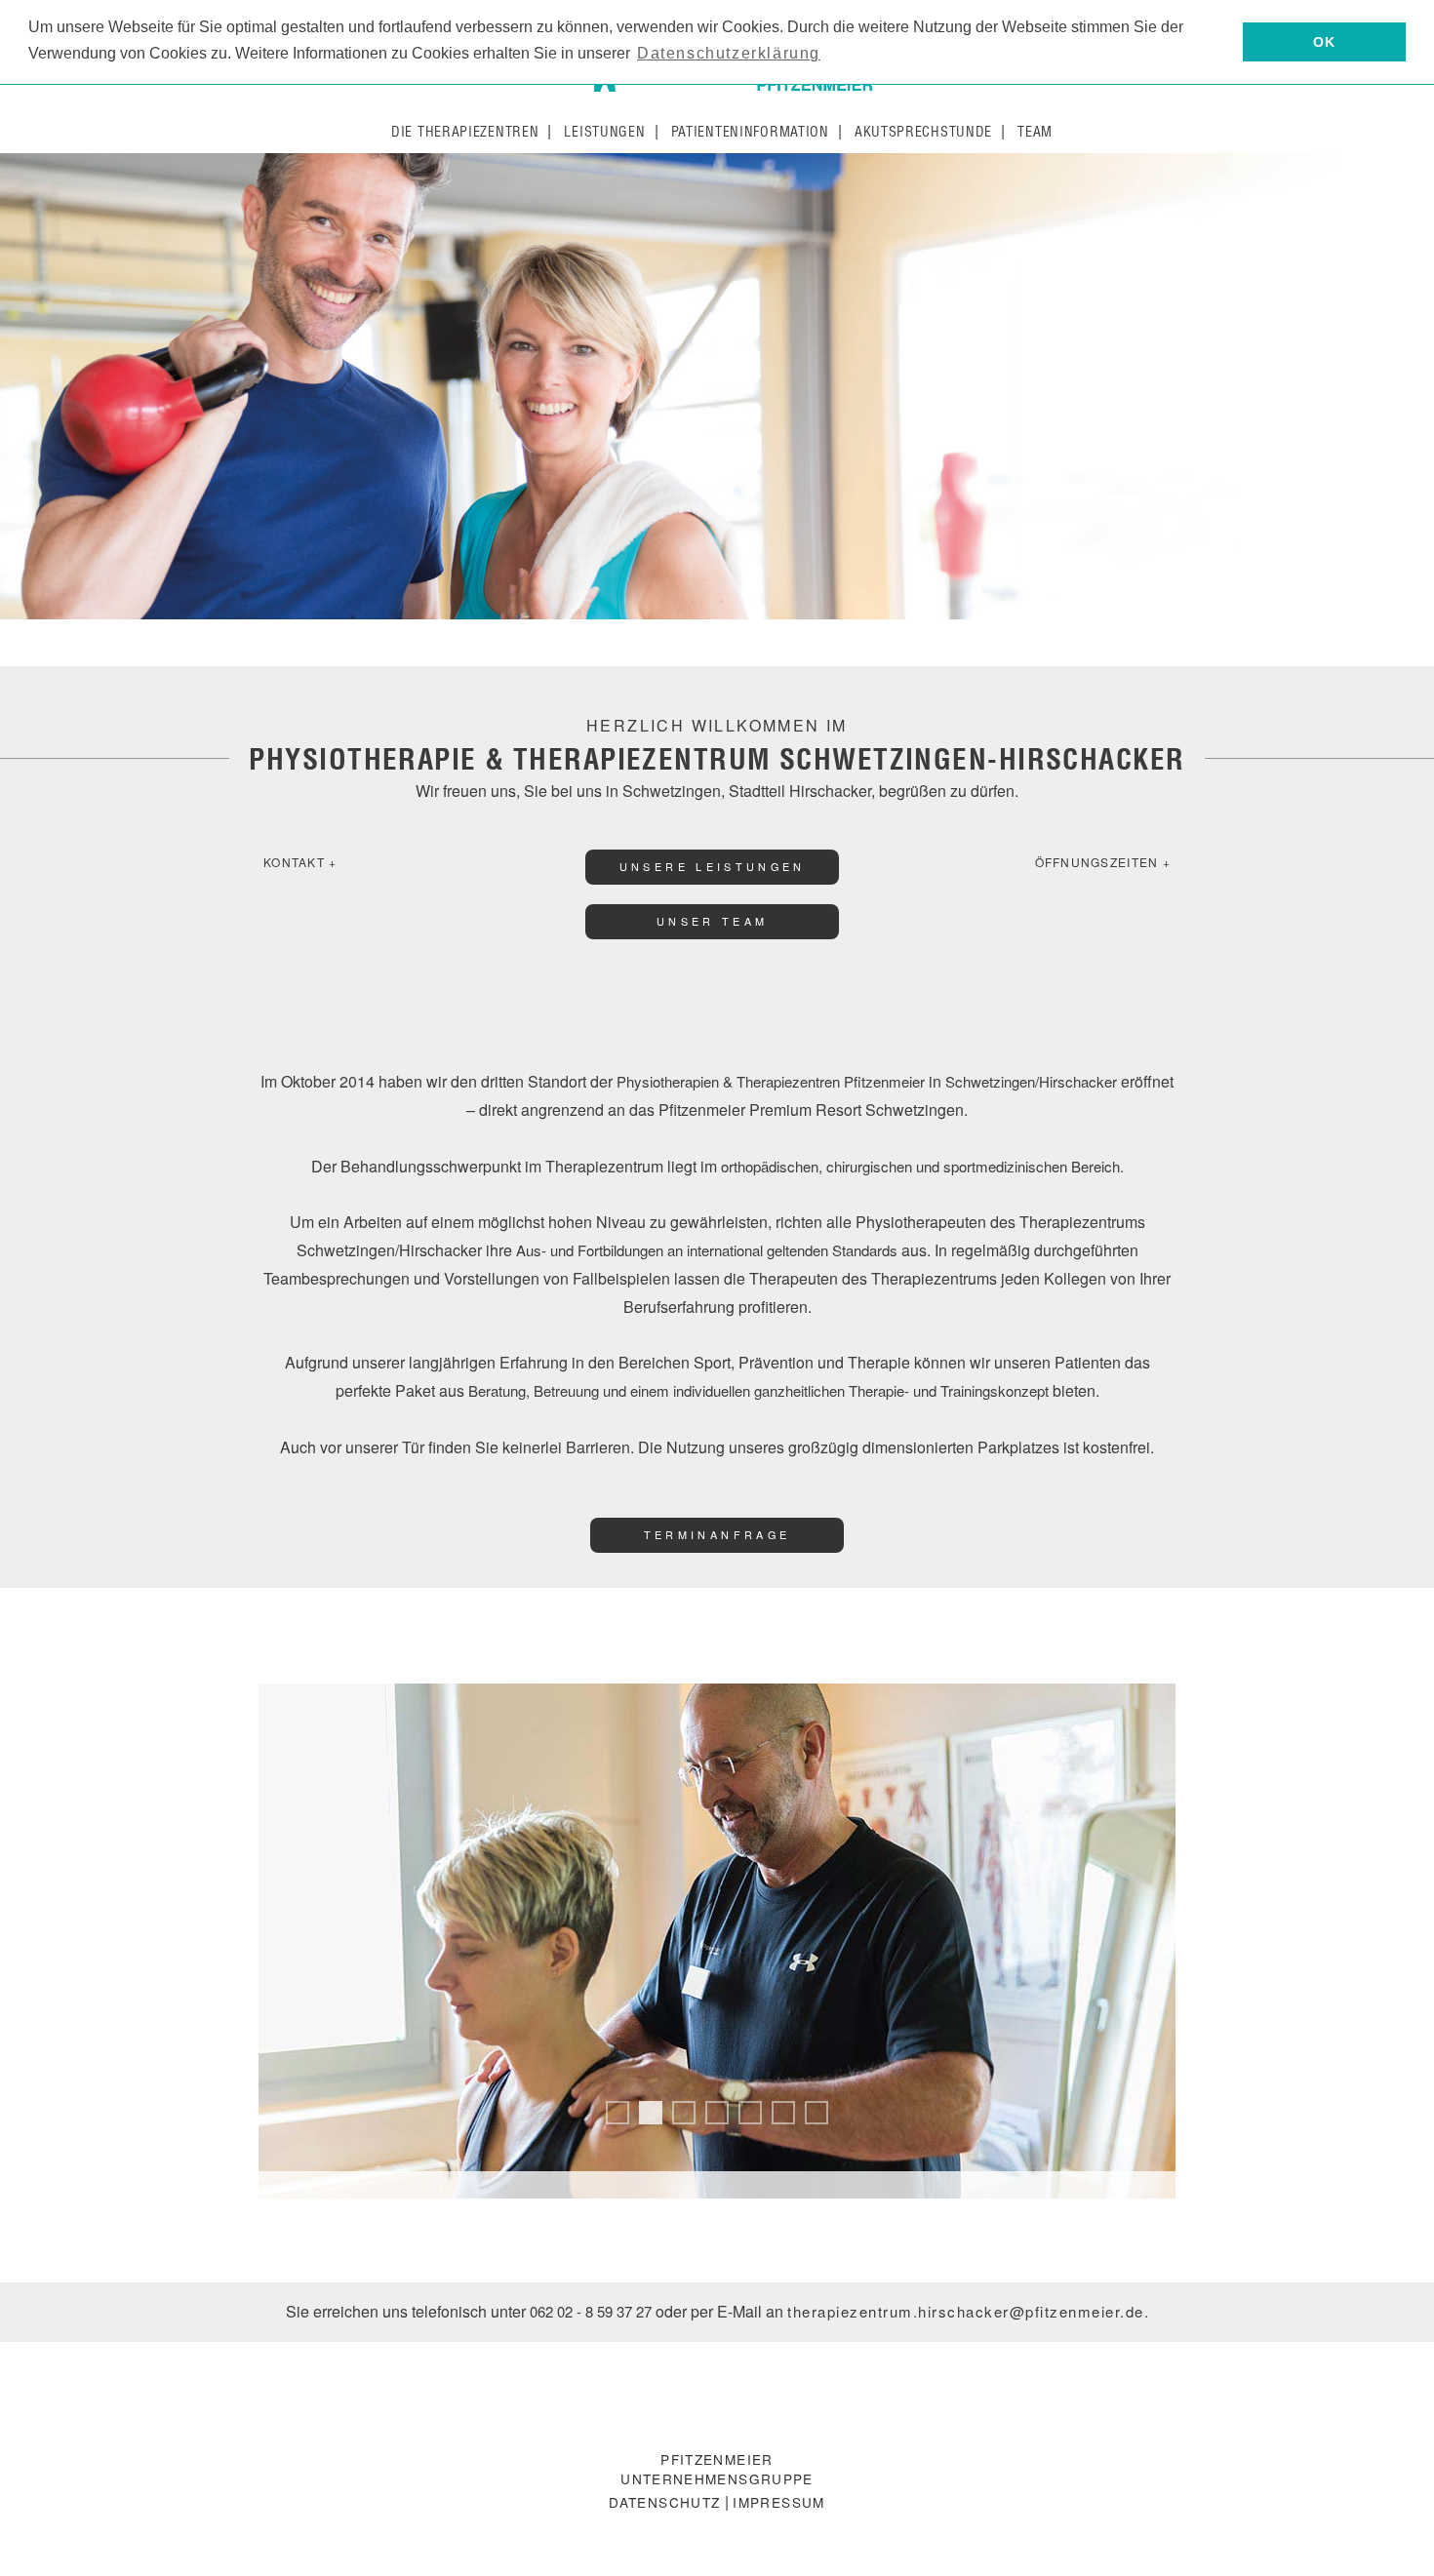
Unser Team (713, 921)
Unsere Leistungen (713, 867)
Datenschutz (664, 2502)
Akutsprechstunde (923, 132)
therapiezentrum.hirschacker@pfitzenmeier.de (966, 2311)
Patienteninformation (750, 132)
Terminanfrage (717, 1535)
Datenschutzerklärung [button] (729, 53)
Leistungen (604, 132)
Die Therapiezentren (465, 132)
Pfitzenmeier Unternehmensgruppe (717, 2469)
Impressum (778, 2502)
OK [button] (1325, 42)
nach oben (1385, 2540)
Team (1035, 132)
